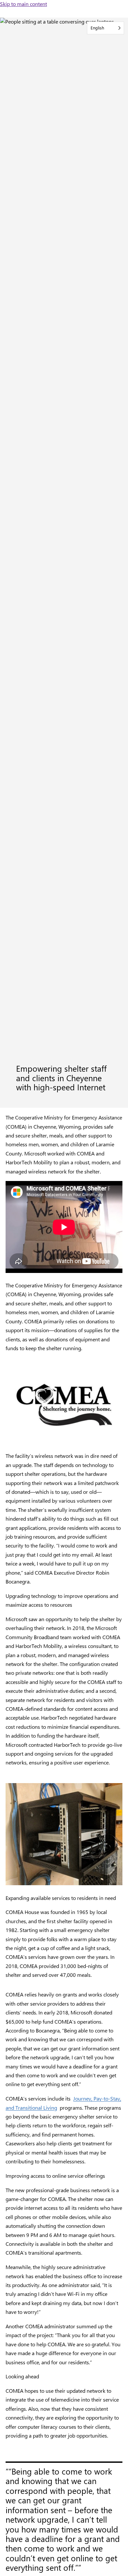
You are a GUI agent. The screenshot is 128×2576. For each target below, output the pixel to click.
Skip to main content (23, 4)
